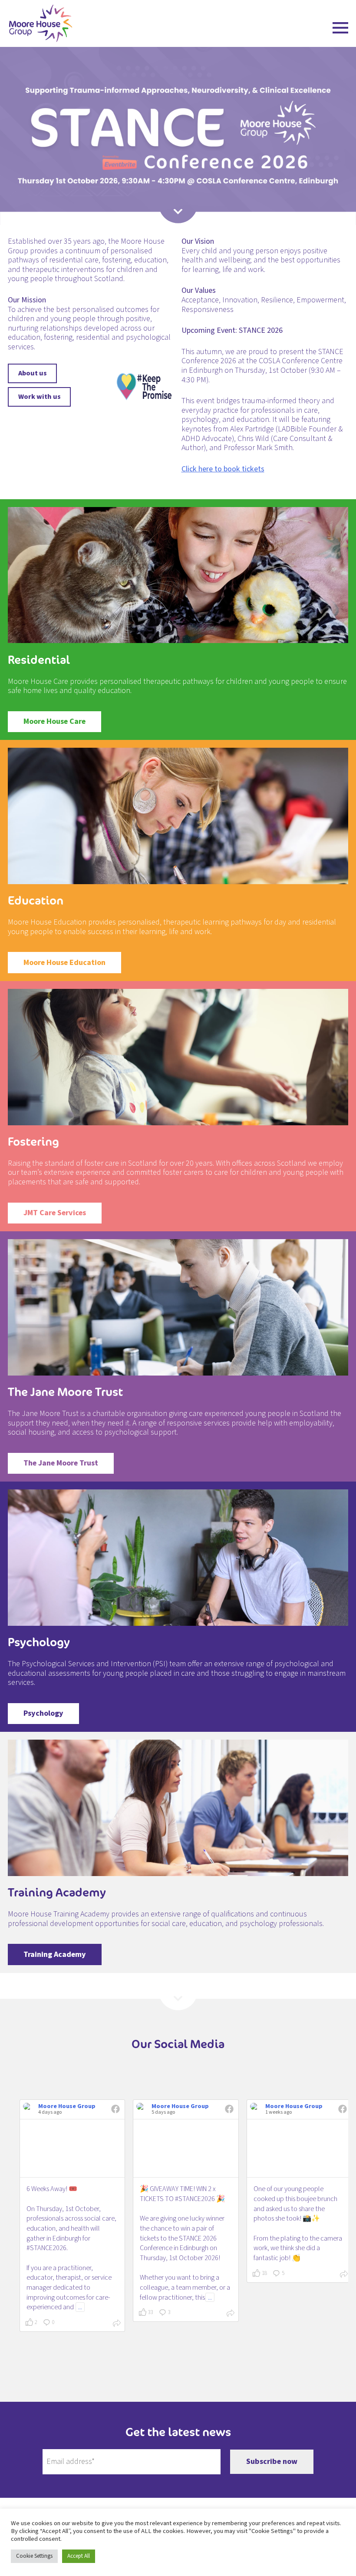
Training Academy (55, 1954)
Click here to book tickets (223, 469)
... (80, 2307)
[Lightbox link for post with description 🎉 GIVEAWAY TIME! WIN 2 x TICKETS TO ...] (186, 2148)
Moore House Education (64, 963)
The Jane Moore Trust (61, 1463)
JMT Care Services (55, 1213)
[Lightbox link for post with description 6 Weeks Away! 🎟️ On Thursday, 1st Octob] (72, 2148)
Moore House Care (54, 721)
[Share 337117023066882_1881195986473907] (344, 2275)
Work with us (40, 396)
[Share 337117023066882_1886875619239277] (117, 2324)
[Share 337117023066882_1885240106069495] (231, 2314)
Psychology (43, 1713)
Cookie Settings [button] (34, 2556)
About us (33, 373)
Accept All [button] (79, 2556)
